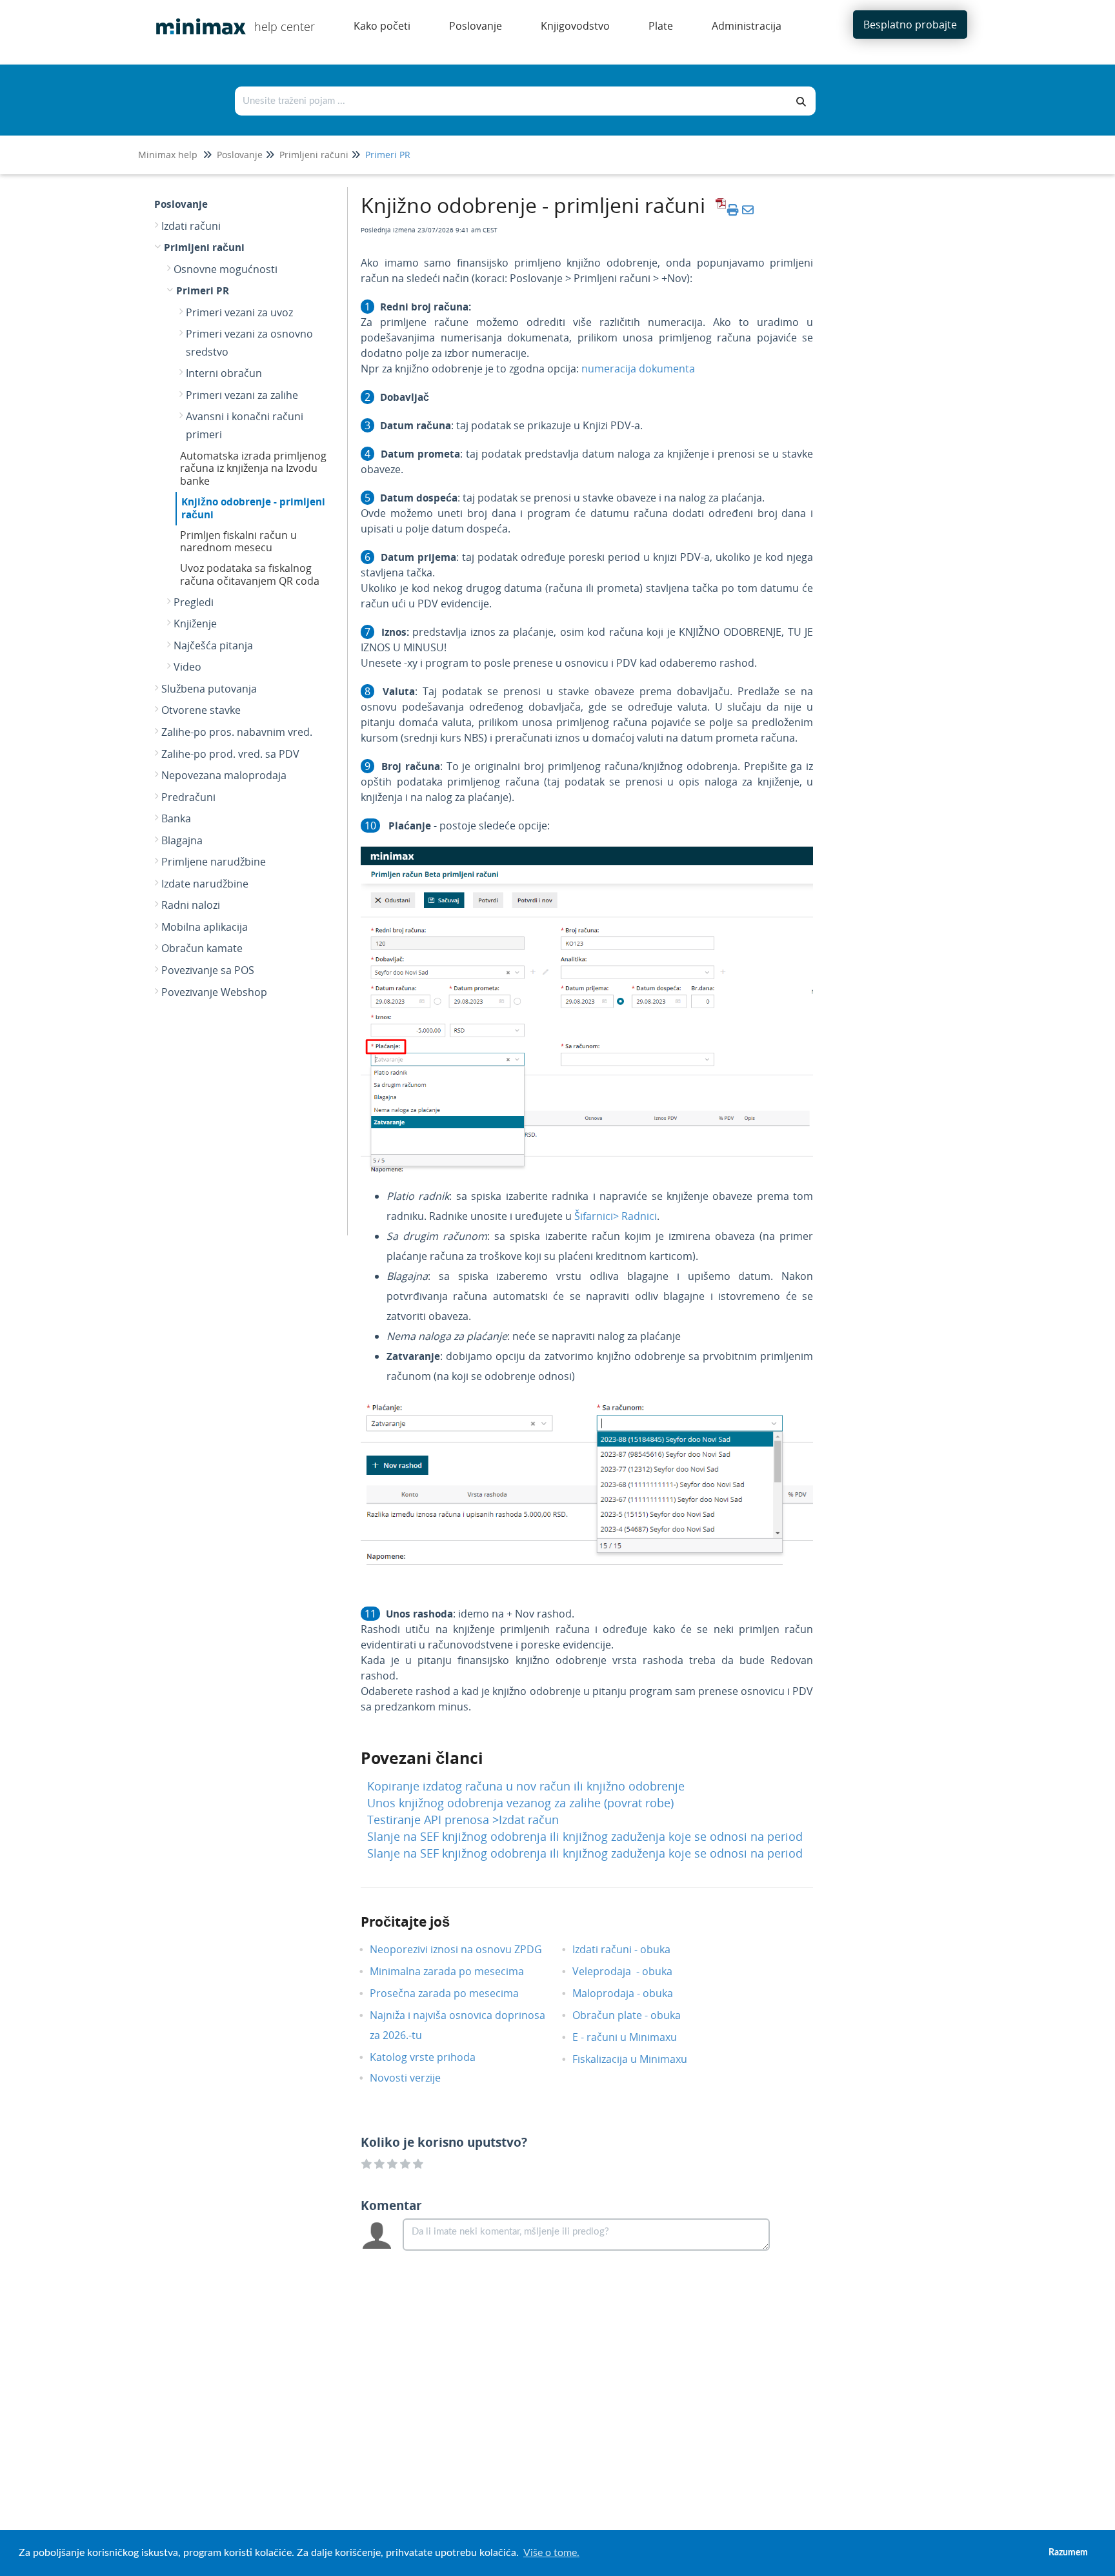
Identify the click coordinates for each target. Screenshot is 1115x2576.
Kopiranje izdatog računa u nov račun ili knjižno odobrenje (526, 1786)
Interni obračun (224, 373)
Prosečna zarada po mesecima (454, 1993)
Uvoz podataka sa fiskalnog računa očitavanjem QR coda (250, 574)
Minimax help (168, 155)
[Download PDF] (719, 210)
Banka (176, 818)
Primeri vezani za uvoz (239, 312)
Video (187, 667)
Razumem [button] (1068, 2552)
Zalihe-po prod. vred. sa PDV (230, 754)
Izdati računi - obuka (631, 1949)
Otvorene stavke (201, 710)
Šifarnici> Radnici (616, 1216)
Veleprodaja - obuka (632, 1971)
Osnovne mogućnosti (226, 269)
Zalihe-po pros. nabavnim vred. (237, 732)
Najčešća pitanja (213, 645)
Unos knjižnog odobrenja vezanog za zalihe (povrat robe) (520, 1803)
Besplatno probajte (910, 25)
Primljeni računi (314, 155)
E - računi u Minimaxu (634, 2037)
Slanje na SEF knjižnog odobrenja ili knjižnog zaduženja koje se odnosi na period (585, 1836)
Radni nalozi (191, 905)
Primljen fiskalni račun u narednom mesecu (238, 542)
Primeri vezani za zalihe (242, 395)
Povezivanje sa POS (208, 970)
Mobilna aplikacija (205, 927)
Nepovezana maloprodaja (224, 775)
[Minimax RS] (196, 17)
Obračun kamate (202, 948)
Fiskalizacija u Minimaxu (639, 2059)
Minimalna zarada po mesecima (458, 1971)
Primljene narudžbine (214, 862)
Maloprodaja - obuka (632, 1993)
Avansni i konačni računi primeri (245, 425)
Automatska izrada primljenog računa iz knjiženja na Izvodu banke (253, 469)
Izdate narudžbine (205, 884)
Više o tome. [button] (551, 2553)
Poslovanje (240, 155)
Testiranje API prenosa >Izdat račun (463, 1820)
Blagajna (182, 840)
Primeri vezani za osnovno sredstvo (249, 343)
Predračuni (188, 797)
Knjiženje (195, 624)
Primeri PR (388, 155)
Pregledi (194, 602)
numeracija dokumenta (638, 369)
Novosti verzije (415, 2078)
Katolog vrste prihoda (432, 2057)
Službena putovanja (209, 689)
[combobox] (512, 101)
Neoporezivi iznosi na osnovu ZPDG (466, 1949)
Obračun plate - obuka (636, 2015)
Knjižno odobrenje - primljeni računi (253, 508)
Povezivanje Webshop (214, 992)
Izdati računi (191, 226)
